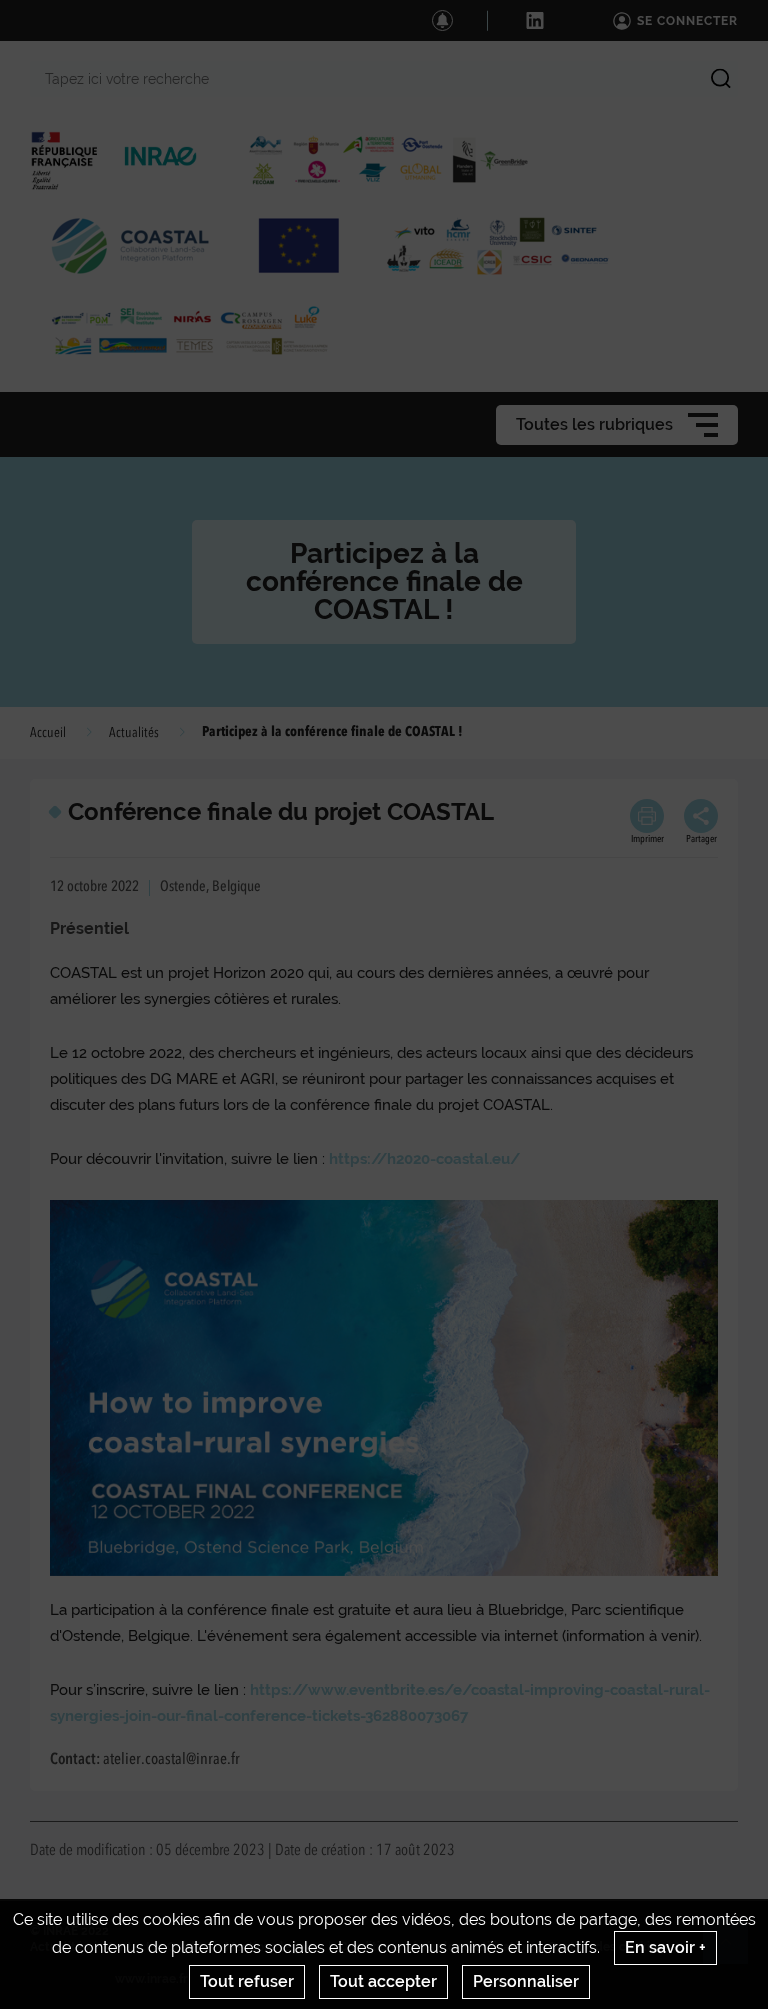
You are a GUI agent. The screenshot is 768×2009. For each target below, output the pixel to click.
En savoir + (665, 1947)
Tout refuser (247, 1981)
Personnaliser (526, 1981)
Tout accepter (383, 1981)
